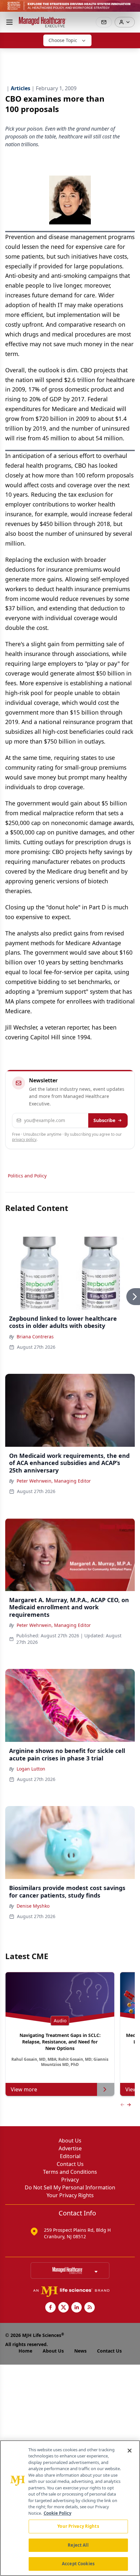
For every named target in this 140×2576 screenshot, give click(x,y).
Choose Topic (63, 40)
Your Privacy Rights (70, 2195)
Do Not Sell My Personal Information (70, 2187)
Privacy (70, 2180)
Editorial (70, 2156)
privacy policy (24, 1139)
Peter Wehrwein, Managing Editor (54, 1481)
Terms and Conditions (70, 2172)
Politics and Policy (27, 1176)
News (80, 2351)
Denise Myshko (33, 1906)
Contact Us (70, 2164)
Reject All (78, 2545)
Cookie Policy (57, 2513)
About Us (70, 2141)
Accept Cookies (78, 2564)
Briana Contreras (35, 1337)
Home (25, 2351)
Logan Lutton (31, 1769)
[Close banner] (132, 8)
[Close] (130, 2451)
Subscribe (104, 1120)
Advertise (70, 2148)
